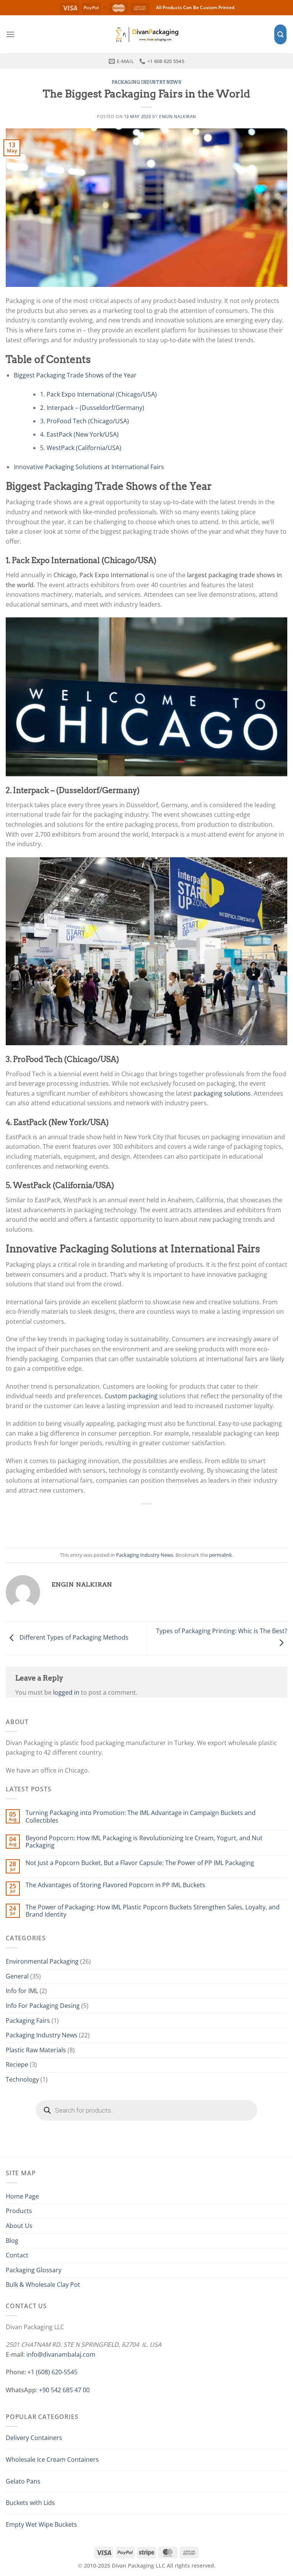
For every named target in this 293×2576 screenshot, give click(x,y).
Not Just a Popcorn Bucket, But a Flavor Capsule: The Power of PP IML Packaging (140, 1863)
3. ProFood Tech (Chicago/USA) (85, 421)
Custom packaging (131, 1396)
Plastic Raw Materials (36, 2050)
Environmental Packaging (42, 1961)
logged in (66, 1692)
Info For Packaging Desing (43, 2006)
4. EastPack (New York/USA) (79, 434)
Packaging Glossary (34, 2270)
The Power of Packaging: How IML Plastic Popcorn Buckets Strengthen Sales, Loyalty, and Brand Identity (153, 1911)
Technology (22, 2079)
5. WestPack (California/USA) (81, 448)
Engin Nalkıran (178, 116)
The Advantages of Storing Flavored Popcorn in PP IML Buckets (115, 1885)
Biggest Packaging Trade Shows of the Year (75, 375)
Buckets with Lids (30, 2503)
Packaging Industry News (147, 82)
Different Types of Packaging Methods (73, 1638)
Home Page (22, 2196)
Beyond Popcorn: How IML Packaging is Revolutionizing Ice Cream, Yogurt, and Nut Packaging (144, 1842)
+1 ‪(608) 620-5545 (52, 2372)
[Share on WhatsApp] (105, 1522)
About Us (19, 2226)
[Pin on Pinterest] (172, 1522)
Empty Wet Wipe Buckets (41, 2524)
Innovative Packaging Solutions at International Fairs (89, 467)
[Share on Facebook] (121, 1522)
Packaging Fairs (28, 2021)
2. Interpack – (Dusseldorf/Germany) (92, 408)
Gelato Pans (23, 2481)
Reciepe (17, 2064)
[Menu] (10, 34)
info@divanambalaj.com (61, 2354)
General (17, 1976)
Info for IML (22, 1991)
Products (19, 2211)
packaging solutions (222, 1093)
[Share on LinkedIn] (188, 1522)
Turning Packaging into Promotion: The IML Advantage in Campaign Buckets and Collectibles (141, 1817)
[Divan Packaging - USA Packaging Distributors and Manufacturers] (146, 34)
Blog (12, 2241)
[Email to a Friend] (155, 1522)
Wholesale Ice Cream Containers (52, 2459)
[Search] (280, 35)
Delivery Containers (34, 2438)
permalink (221, 1555)
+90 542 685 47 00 (64, 2390)
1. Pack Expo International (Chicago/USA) (98, 394)
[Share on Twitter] (138, 1522)
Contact (17, 2255)
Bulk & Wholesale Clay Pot (43, 2285)
